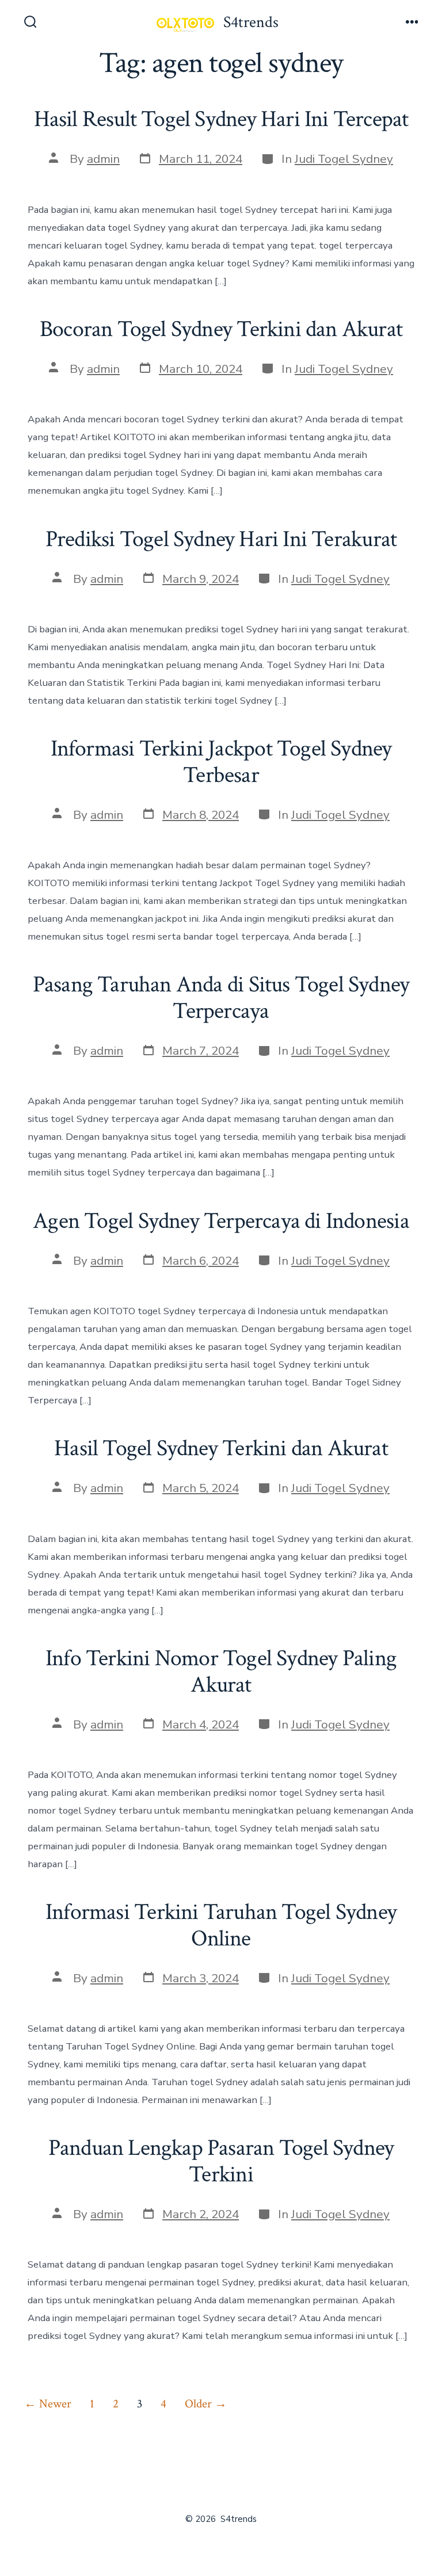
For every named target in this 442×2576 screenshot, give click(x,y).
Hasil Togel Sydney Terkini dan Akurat (221, 1448)
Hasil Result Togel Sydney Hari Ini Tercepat (221, 119)
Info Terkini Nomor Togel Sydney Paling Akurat (221, 1671)
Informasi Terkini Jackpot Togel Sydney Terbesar (221, 762)
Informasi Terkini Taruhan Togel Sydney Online (221, 1925)
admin (103, 159)
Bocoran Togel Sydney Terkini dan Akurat (221, 329)
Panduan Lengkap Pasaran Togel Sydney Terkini (221, 2161)
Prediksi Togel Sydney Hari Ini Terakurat (221, 539)
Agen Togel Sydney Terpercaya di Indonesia (221, 1221)
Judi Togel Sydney (344, 159)
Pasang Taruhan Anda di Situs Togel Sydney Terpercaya (221, 998)
